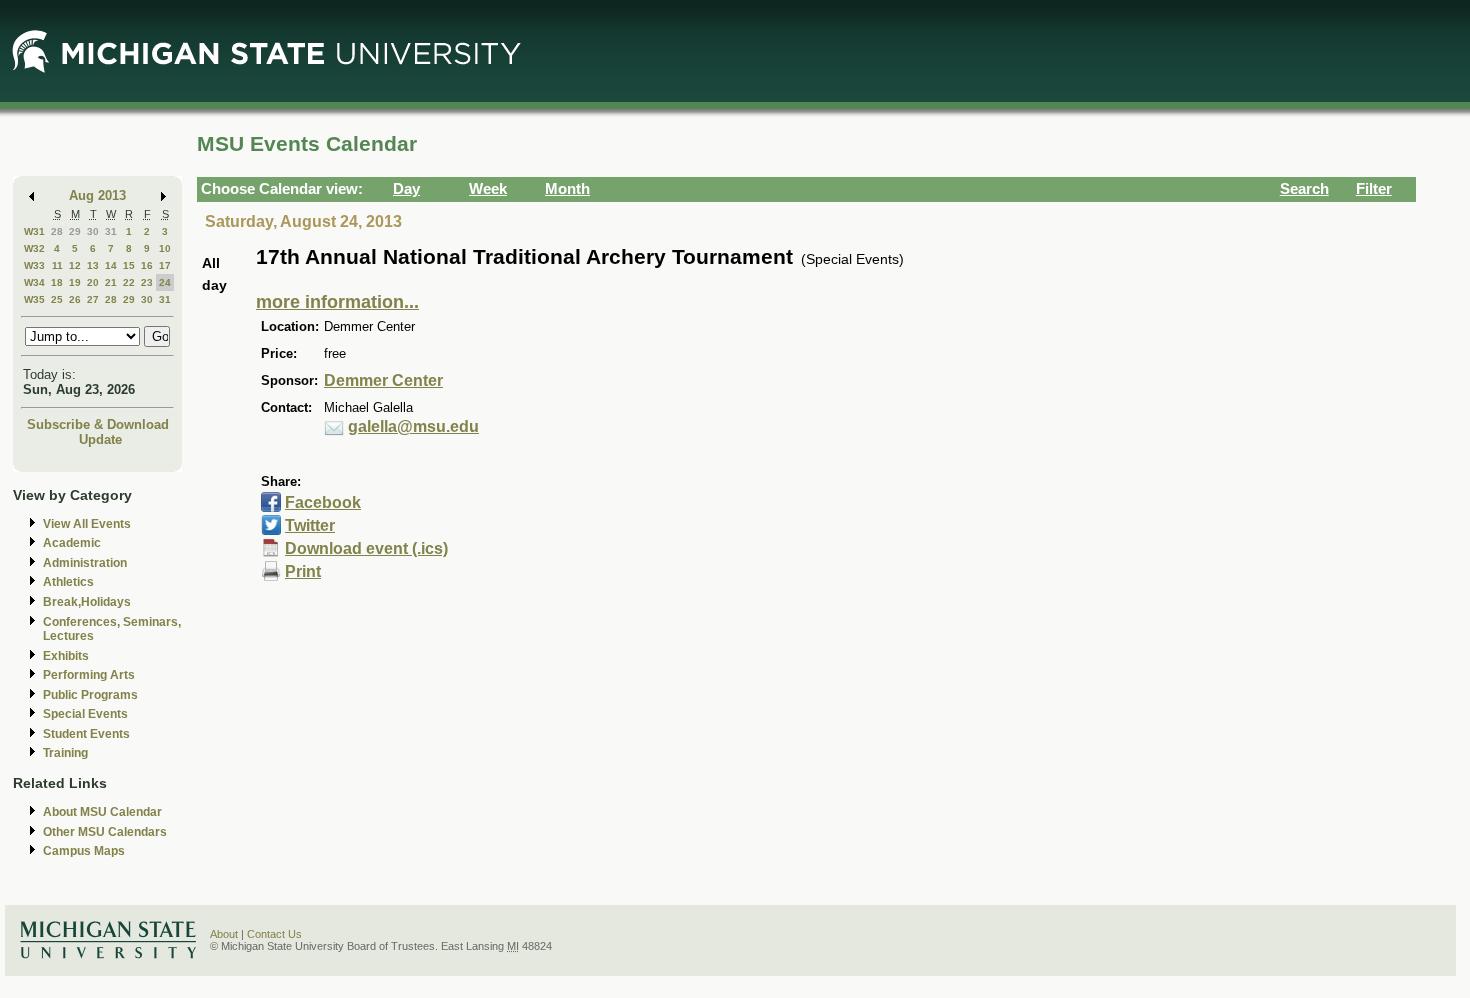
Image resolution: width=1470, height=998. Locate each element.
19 (75, 282)
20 (93, 282)
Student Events (86, 734)
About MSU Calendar (102, 812)
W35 (34, 299)
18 (57, 282)
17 (165, 265)
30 (93, 231)
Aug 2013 (97, 195)
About (224, 934)
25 (57, 299)
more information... (337, 302)
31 (111, 231)
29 (75, 231)
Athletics (68, 582)
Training (65, 753)
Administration (85, 563)
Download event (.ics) (366, 548)
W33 (34, 265)
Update (100, 439)
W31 (34, 231)
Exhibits (66, 656)
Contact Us (274, 934)
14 (111, 265)
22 (129, 282)
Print (303, 571)
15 (129, 265)
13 (93, 265)
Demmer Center (383, 380)
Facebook (323, 502)
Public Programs (90, 695)
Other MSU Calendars (105, 832)
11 (57, 265)
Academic (72, 543)
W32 (34, 248)
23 (147, 282)
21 (111, 282)
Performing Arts (89, 675)
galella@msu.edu (413, 426)
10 (165, 248)
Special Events (85, 714)
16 (147, 265)
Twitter (310, 525)
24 (165, 282)
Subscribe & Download (98, 424)
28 (57, 231)
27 (93, 299)
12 (75, 265)
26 (75, 299)
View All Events (87, 524)
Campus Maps (84, 851)
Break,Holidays (87, 602)
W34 (34, 282)
